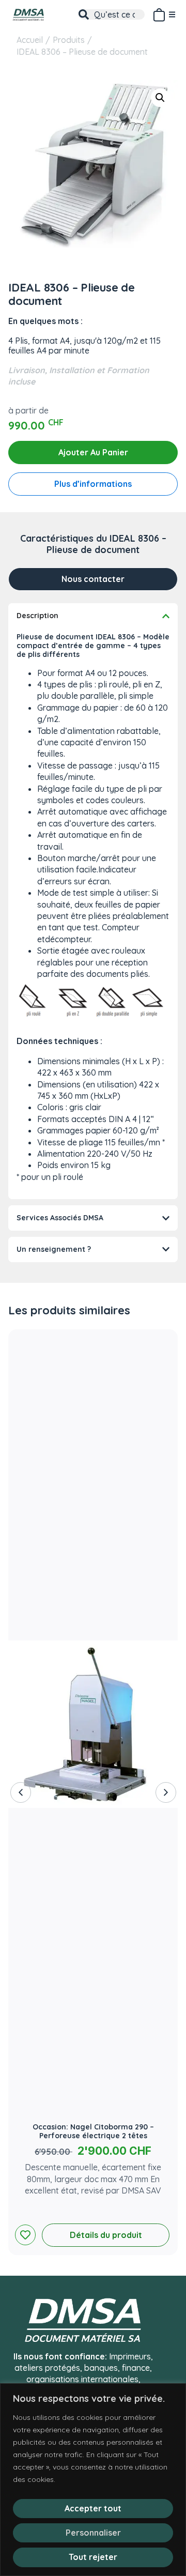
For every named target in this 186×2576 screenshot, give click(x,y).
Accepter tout (93, 2508)
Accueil (30, 40)
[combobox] (112, 14)
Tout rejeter (93, 2557)
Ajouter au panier (93, 452)
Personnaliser (93, 2533)
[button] (160, 98)
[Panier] (159, 13)
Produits (69, 40)
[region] (93, 2480)
